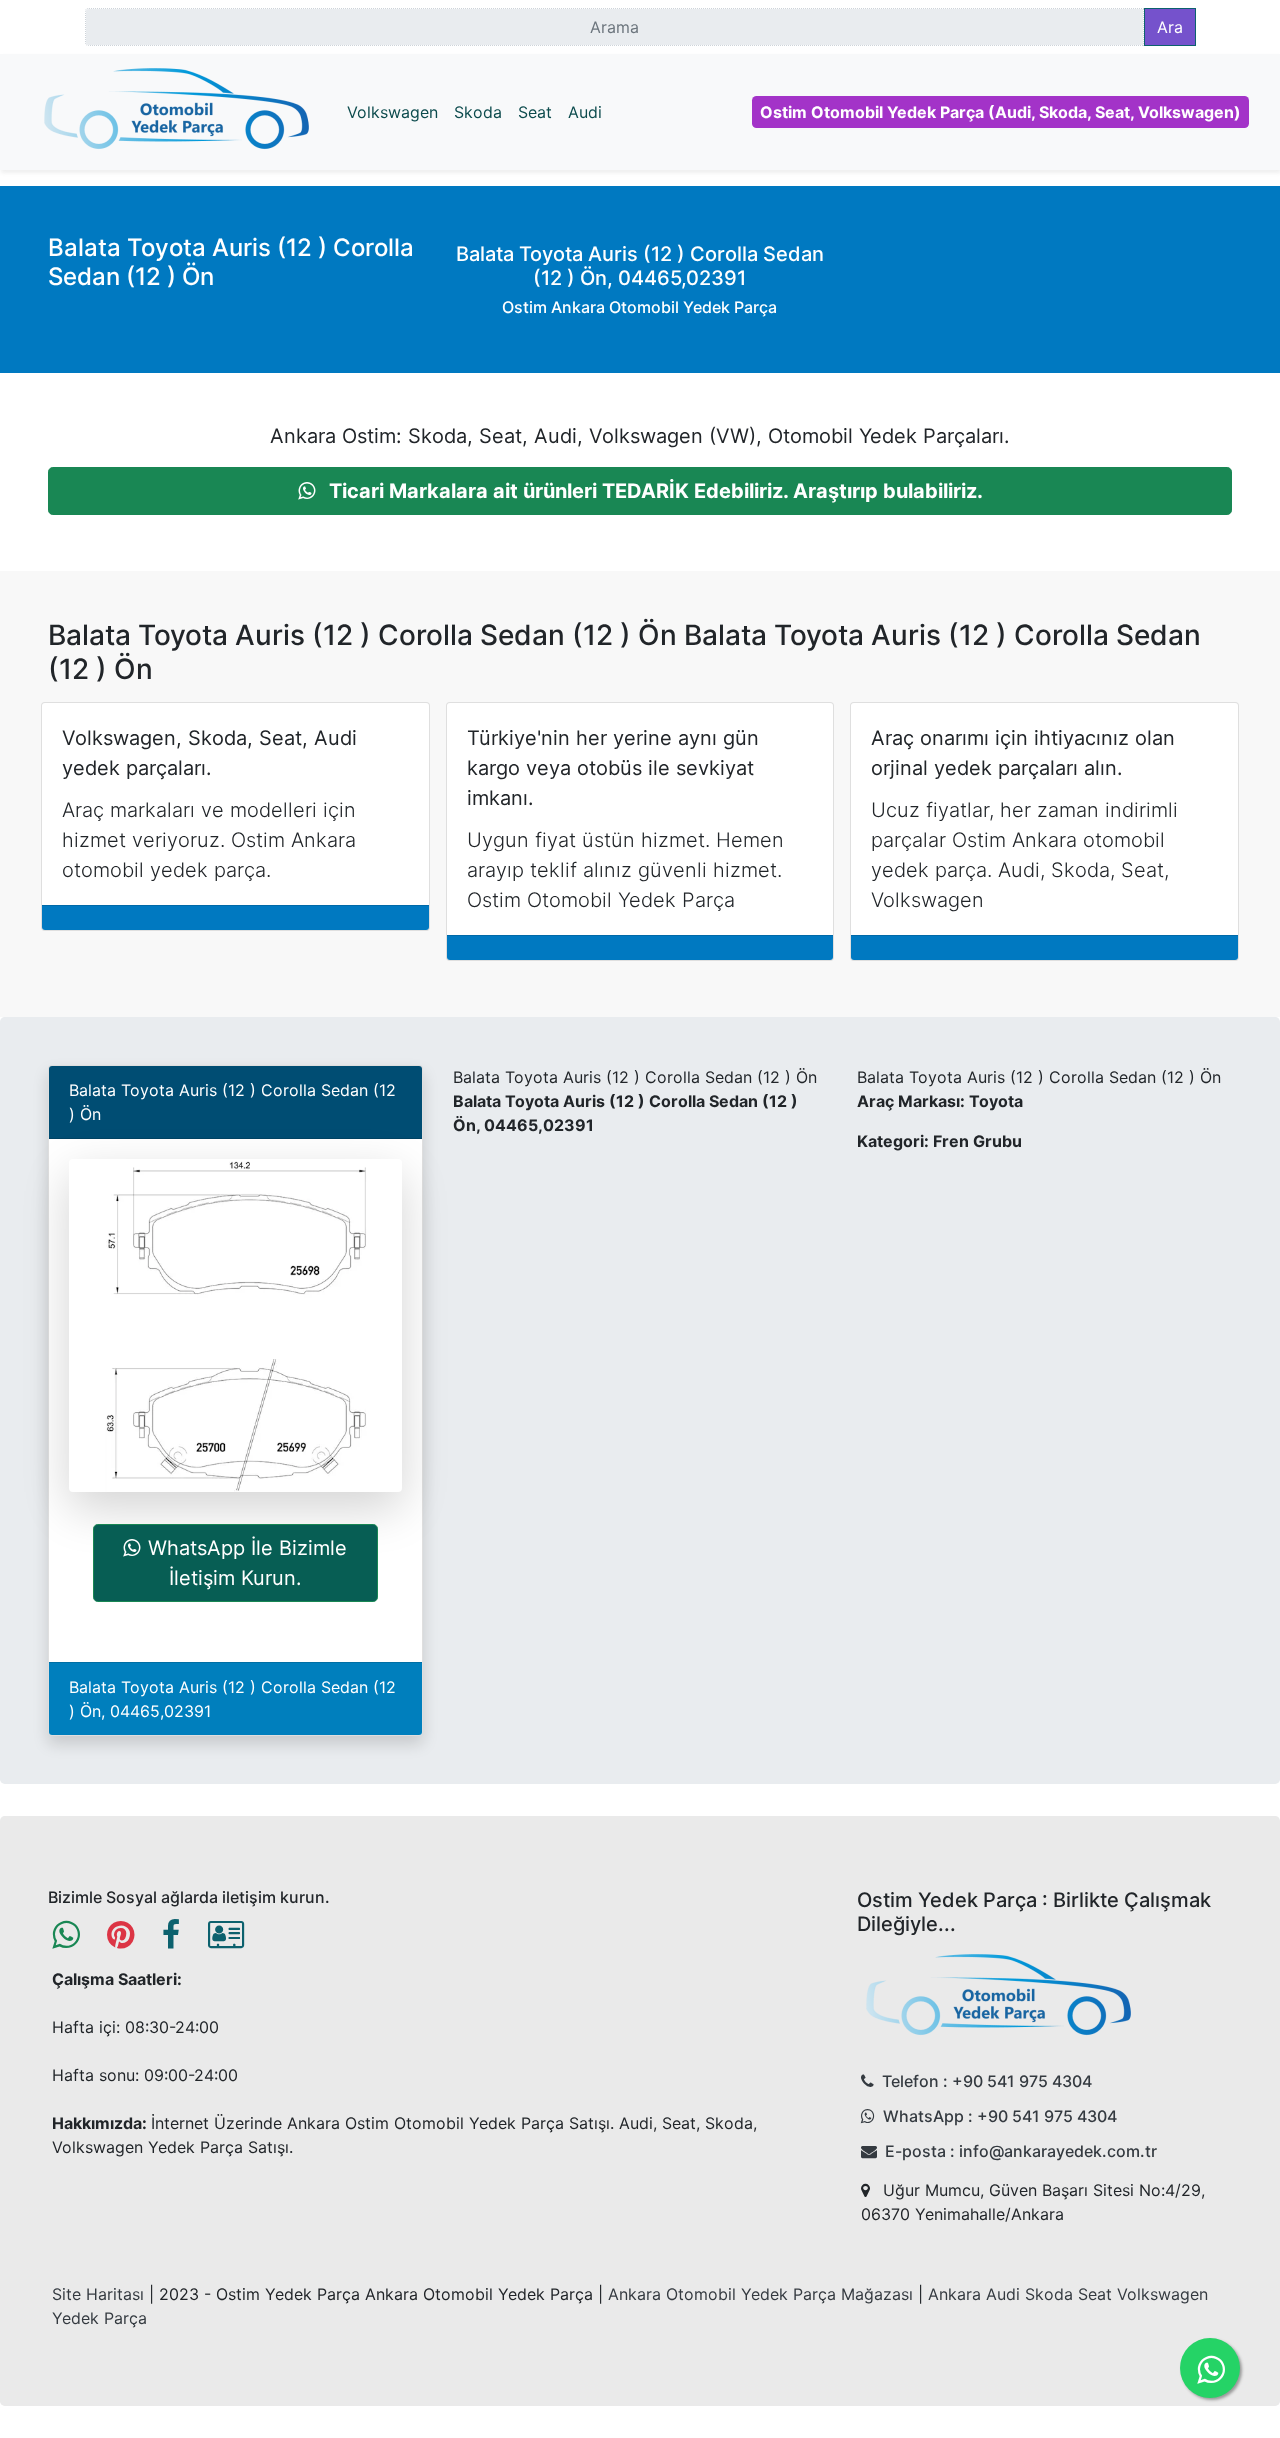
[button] (640, 491)
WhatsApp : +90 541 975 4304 (1000, 2116)
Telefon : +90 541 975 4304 (987, 2081)
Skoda (478, 112)
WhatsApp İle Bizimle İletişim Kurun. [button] (247, 1563)
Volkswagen (392, 112)
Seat (535, 112)
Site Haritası (98, 2294)
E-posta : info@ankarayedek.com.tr (1021, 2151)
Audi (585, 112)
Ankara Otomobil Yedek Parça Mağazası (760, 2294)
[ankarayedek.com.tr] (177, 112)
